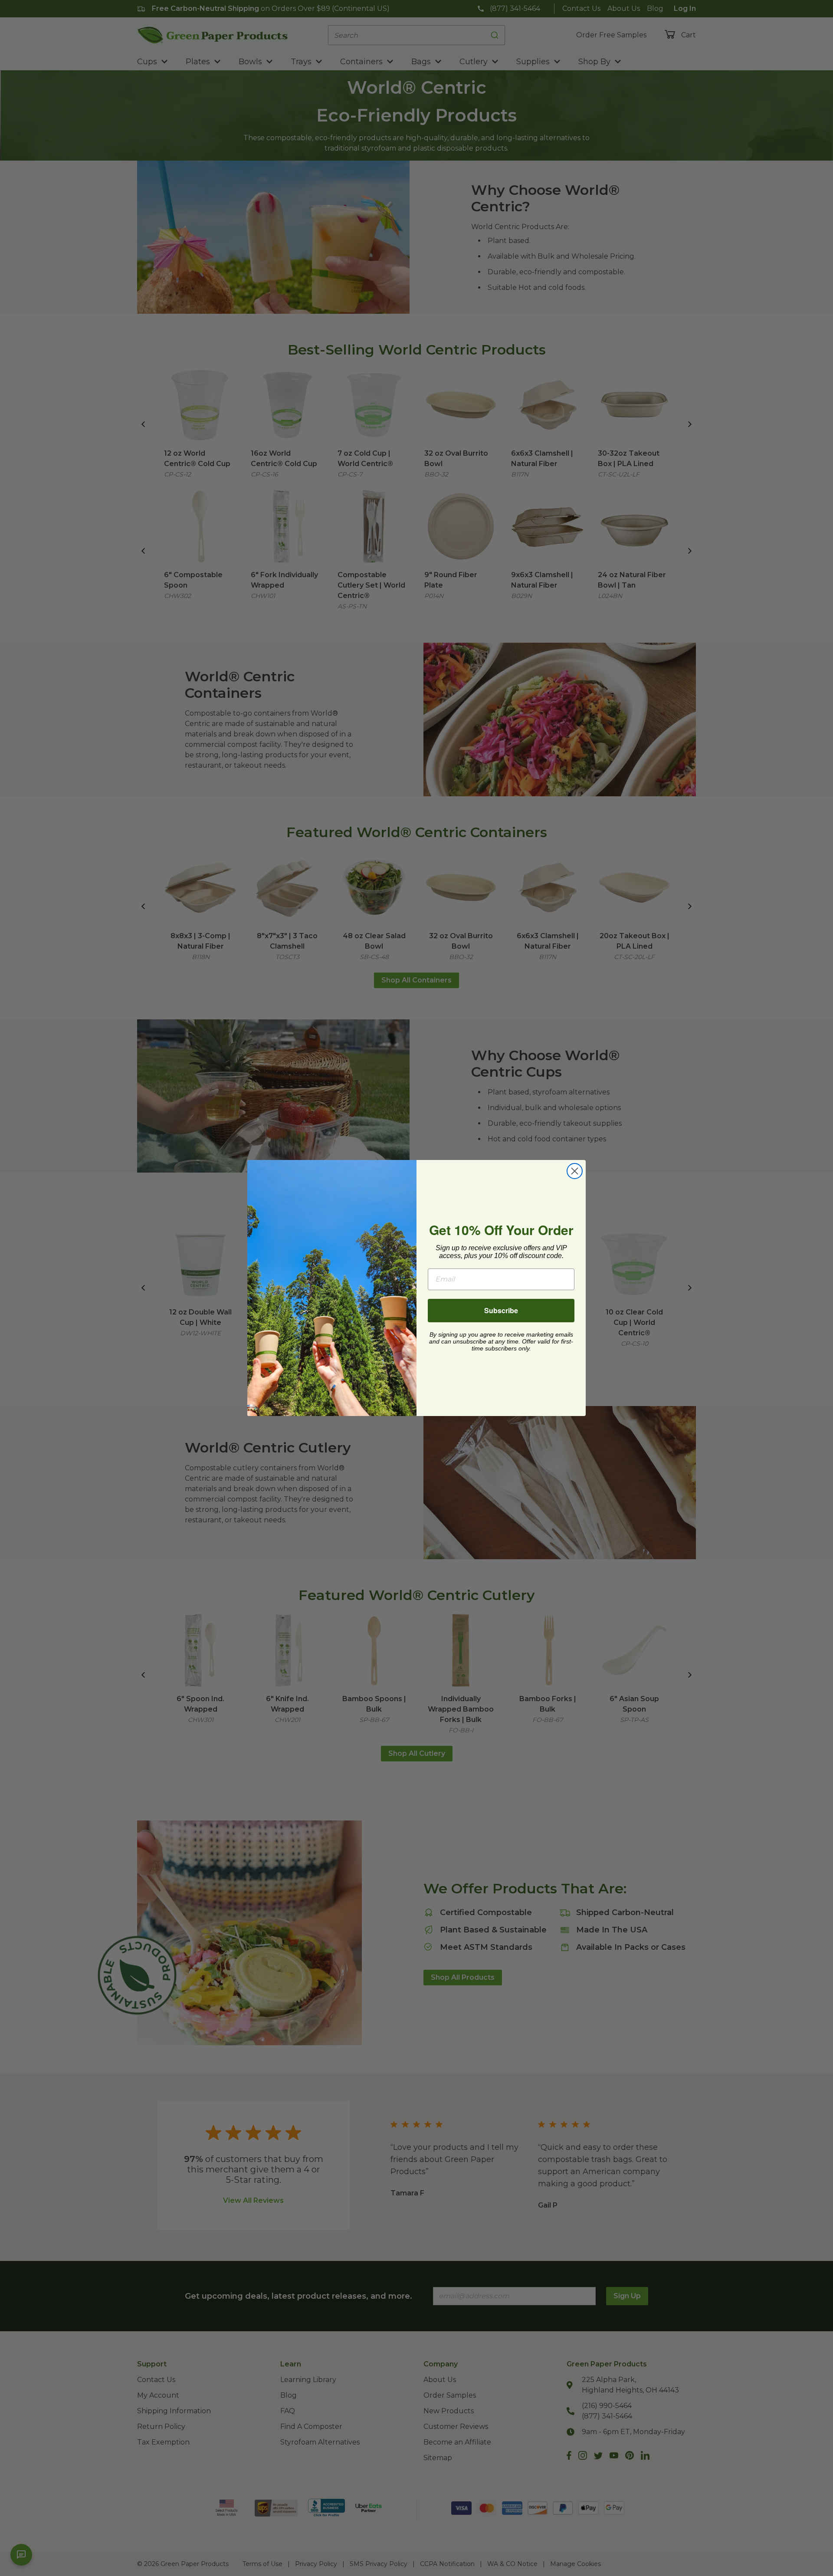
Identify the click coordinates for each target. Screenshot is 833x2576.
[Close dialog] (575, 1171)
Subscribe (501, 1310)
